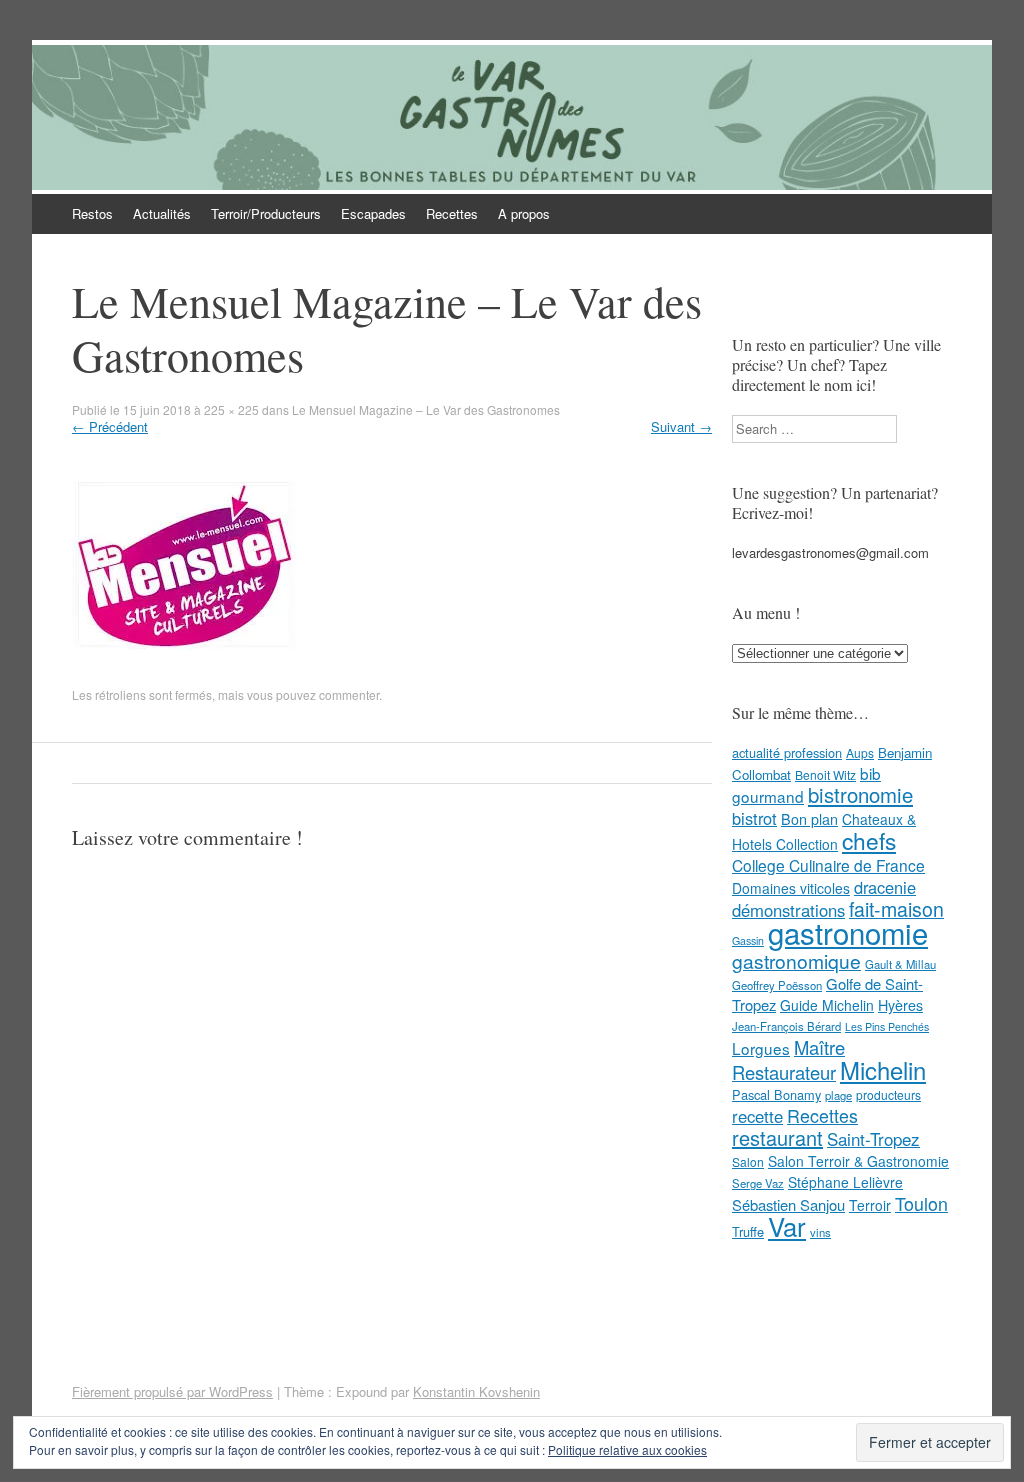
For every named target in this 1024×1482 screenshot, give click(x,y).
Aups (860, 752)
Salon (748, 1161)
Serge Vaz (758, 1183)
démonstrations (788, 910)
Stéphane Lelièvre (845, 1182)
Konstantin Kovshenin (476, 1391)
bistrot (754, 818)
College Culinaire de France (828, 865)
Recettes (452, 213)
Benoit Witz (825, 774)
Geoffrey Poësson (777, 985)
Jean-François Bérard (786, 1026)
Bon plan (809, 819)
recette (757, 1116)
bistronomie (860, 794)
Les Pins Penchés (887, 1026)
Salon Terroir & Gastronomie (858, 1161)
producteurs (888, 1094)
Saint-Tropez (873, 1138)
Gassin (748, 940)
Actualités (162, 213)
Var (787, 1225)
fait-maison (896, 909)
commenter (349, 694)
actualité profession (787, 752)
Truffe (748, 1231)
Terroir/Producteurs (266, 213)
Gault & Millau (900, 964)
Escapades (373, 213)
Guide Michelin (827, 1005)
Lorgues (761, 1048)
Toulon (921, 1203)
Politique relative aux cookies (627, 1449)
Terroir (870, 1205)
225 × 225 (231, 409)
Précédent (110, 426)
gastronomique (796, 960)
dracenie (885, 887)
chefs (869, 840)
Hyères (900, 1005)
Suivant (681, 426)
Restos (92, 213)
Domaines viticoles (791, 888)
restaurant (777, 1137)
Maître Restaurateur (788, 1059)
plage (838, 1095)
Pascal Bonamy (776, 1094)
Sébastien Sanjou (788, 1204)
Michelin (883, 1070)
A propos (524, 213)
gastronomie (848, 932)
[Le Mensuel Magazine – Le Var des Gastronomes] (184, 676)
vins (820, 1232)
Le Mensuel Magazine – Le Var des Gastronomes (426, 409)
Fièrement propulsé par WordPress (172, 1391)
